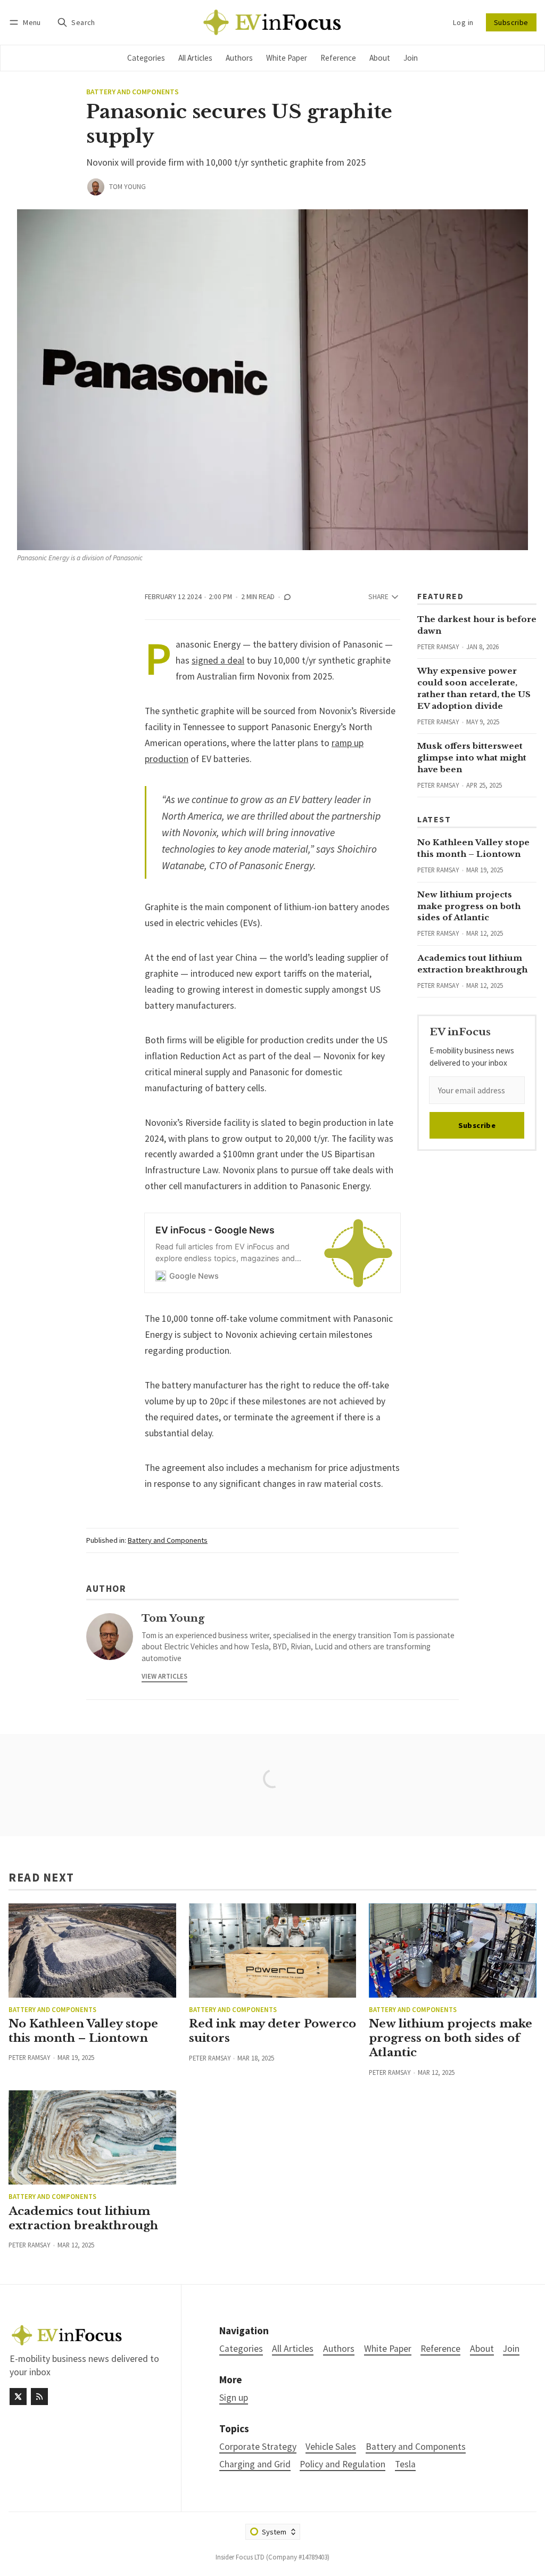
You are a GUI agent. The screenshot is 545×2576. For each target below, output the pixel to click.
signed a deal (218, 660)
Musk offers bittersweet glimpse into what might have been (472, 758)
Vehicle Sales (331, 2447)
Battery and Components (133, 92)
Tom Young (127, 187)
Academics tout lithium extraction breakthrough (83, 2218)
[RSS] (39, 2397)
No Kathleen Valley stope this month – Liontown (83, 2031)
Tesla (405, 2464)
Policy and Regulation (342, 2464)
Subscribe (511, 22)
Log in (463, 22)
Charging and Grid (255, 2464)
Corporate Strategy (258, 2447)
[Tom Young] (96, 187)
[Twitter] (18, 2397)
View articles (164, 1676)
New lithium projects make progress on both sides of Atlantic (469, 906)
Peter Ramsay (438, 647)
